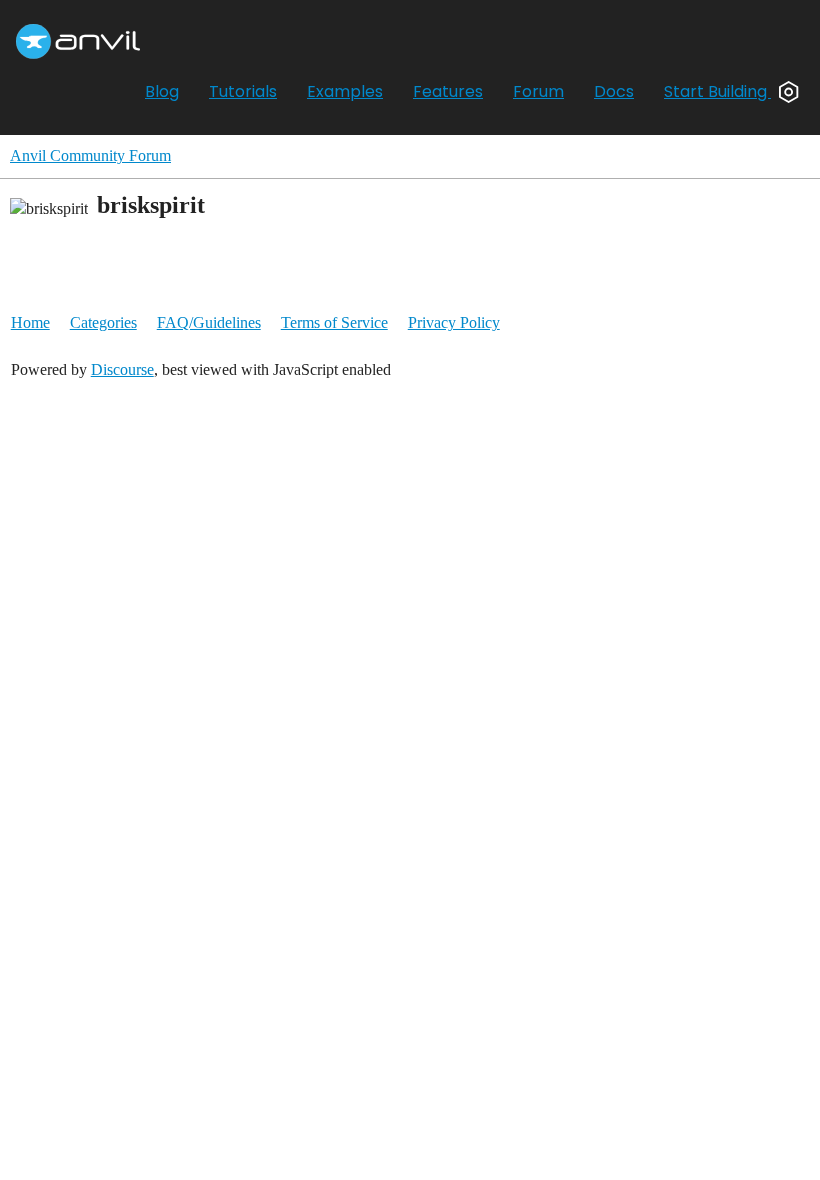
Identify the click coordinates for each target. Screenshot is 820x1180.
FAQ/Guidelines (209, 322)
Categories (103, 322)
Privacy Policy (454, 322)
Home (30, 322)
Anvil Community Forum (90, 155)
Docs (614, 91)
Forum (538, 91)
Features (448, 91)
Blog (162, 91)
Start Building (717, 91)
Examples (345, 91)
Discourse (122, 369)
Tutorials (243, 91)
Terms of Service (334, 322)
